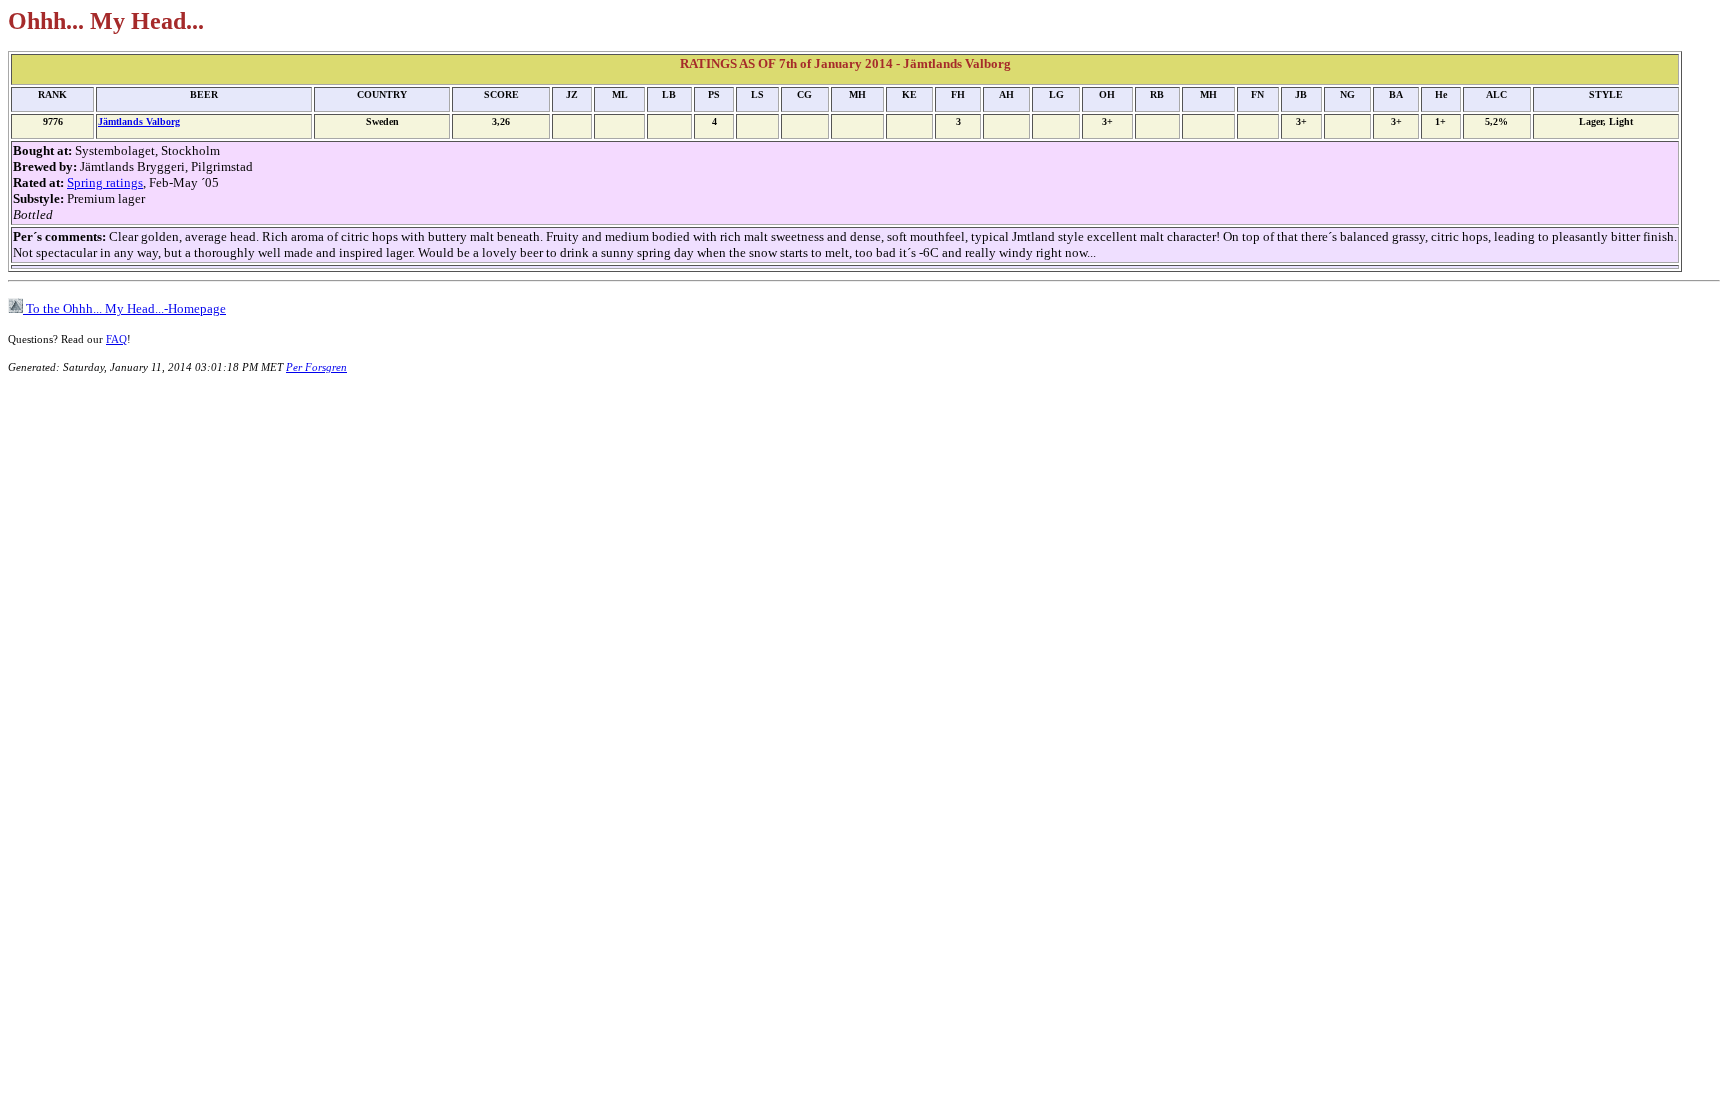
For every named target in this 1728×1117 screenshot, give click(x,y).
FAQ (116, 339)
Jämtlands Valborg (139, 121)
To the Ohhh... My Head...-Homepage (124, 308)
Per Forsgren (316, 367)
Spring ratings (105, 182)
